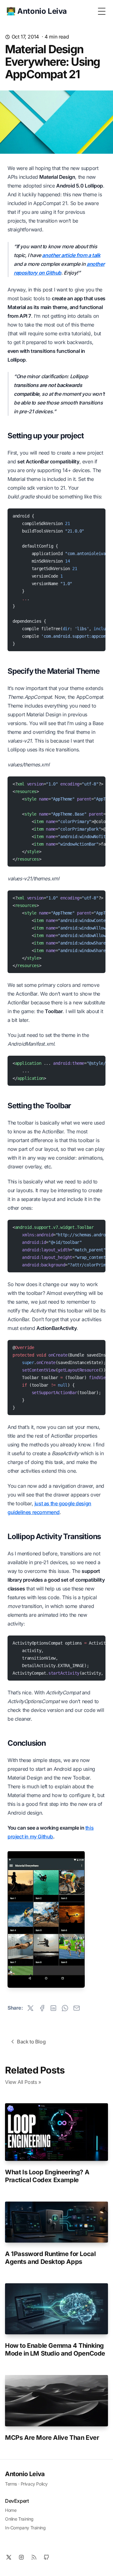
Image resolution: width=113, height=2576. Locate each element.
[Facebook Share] (42, 2008)
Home (11, 2510)
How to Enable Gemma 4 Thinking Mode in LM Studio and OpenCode (55, 2349)
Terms (11, 2484)
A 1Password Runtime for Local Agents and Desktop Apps (50, 2258)
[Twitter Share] (30, 2008)
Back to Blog (31, 2042)
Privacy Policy (34, 2484)
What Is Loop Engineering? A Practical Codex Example (47, 2176)
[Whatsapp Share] (65, 2008)
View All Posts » (23, 2082)
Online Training (19, 2519)
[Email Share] (77, 2008)
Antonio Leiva (25, 2474)
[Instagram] (21, 2557)
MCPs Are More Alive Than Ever (52, 2438)
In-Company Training (25, 2528)
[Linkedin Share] (53, 2008)
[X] (9, 2557)
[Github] (46, 2557)
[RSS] (34, 2557)
